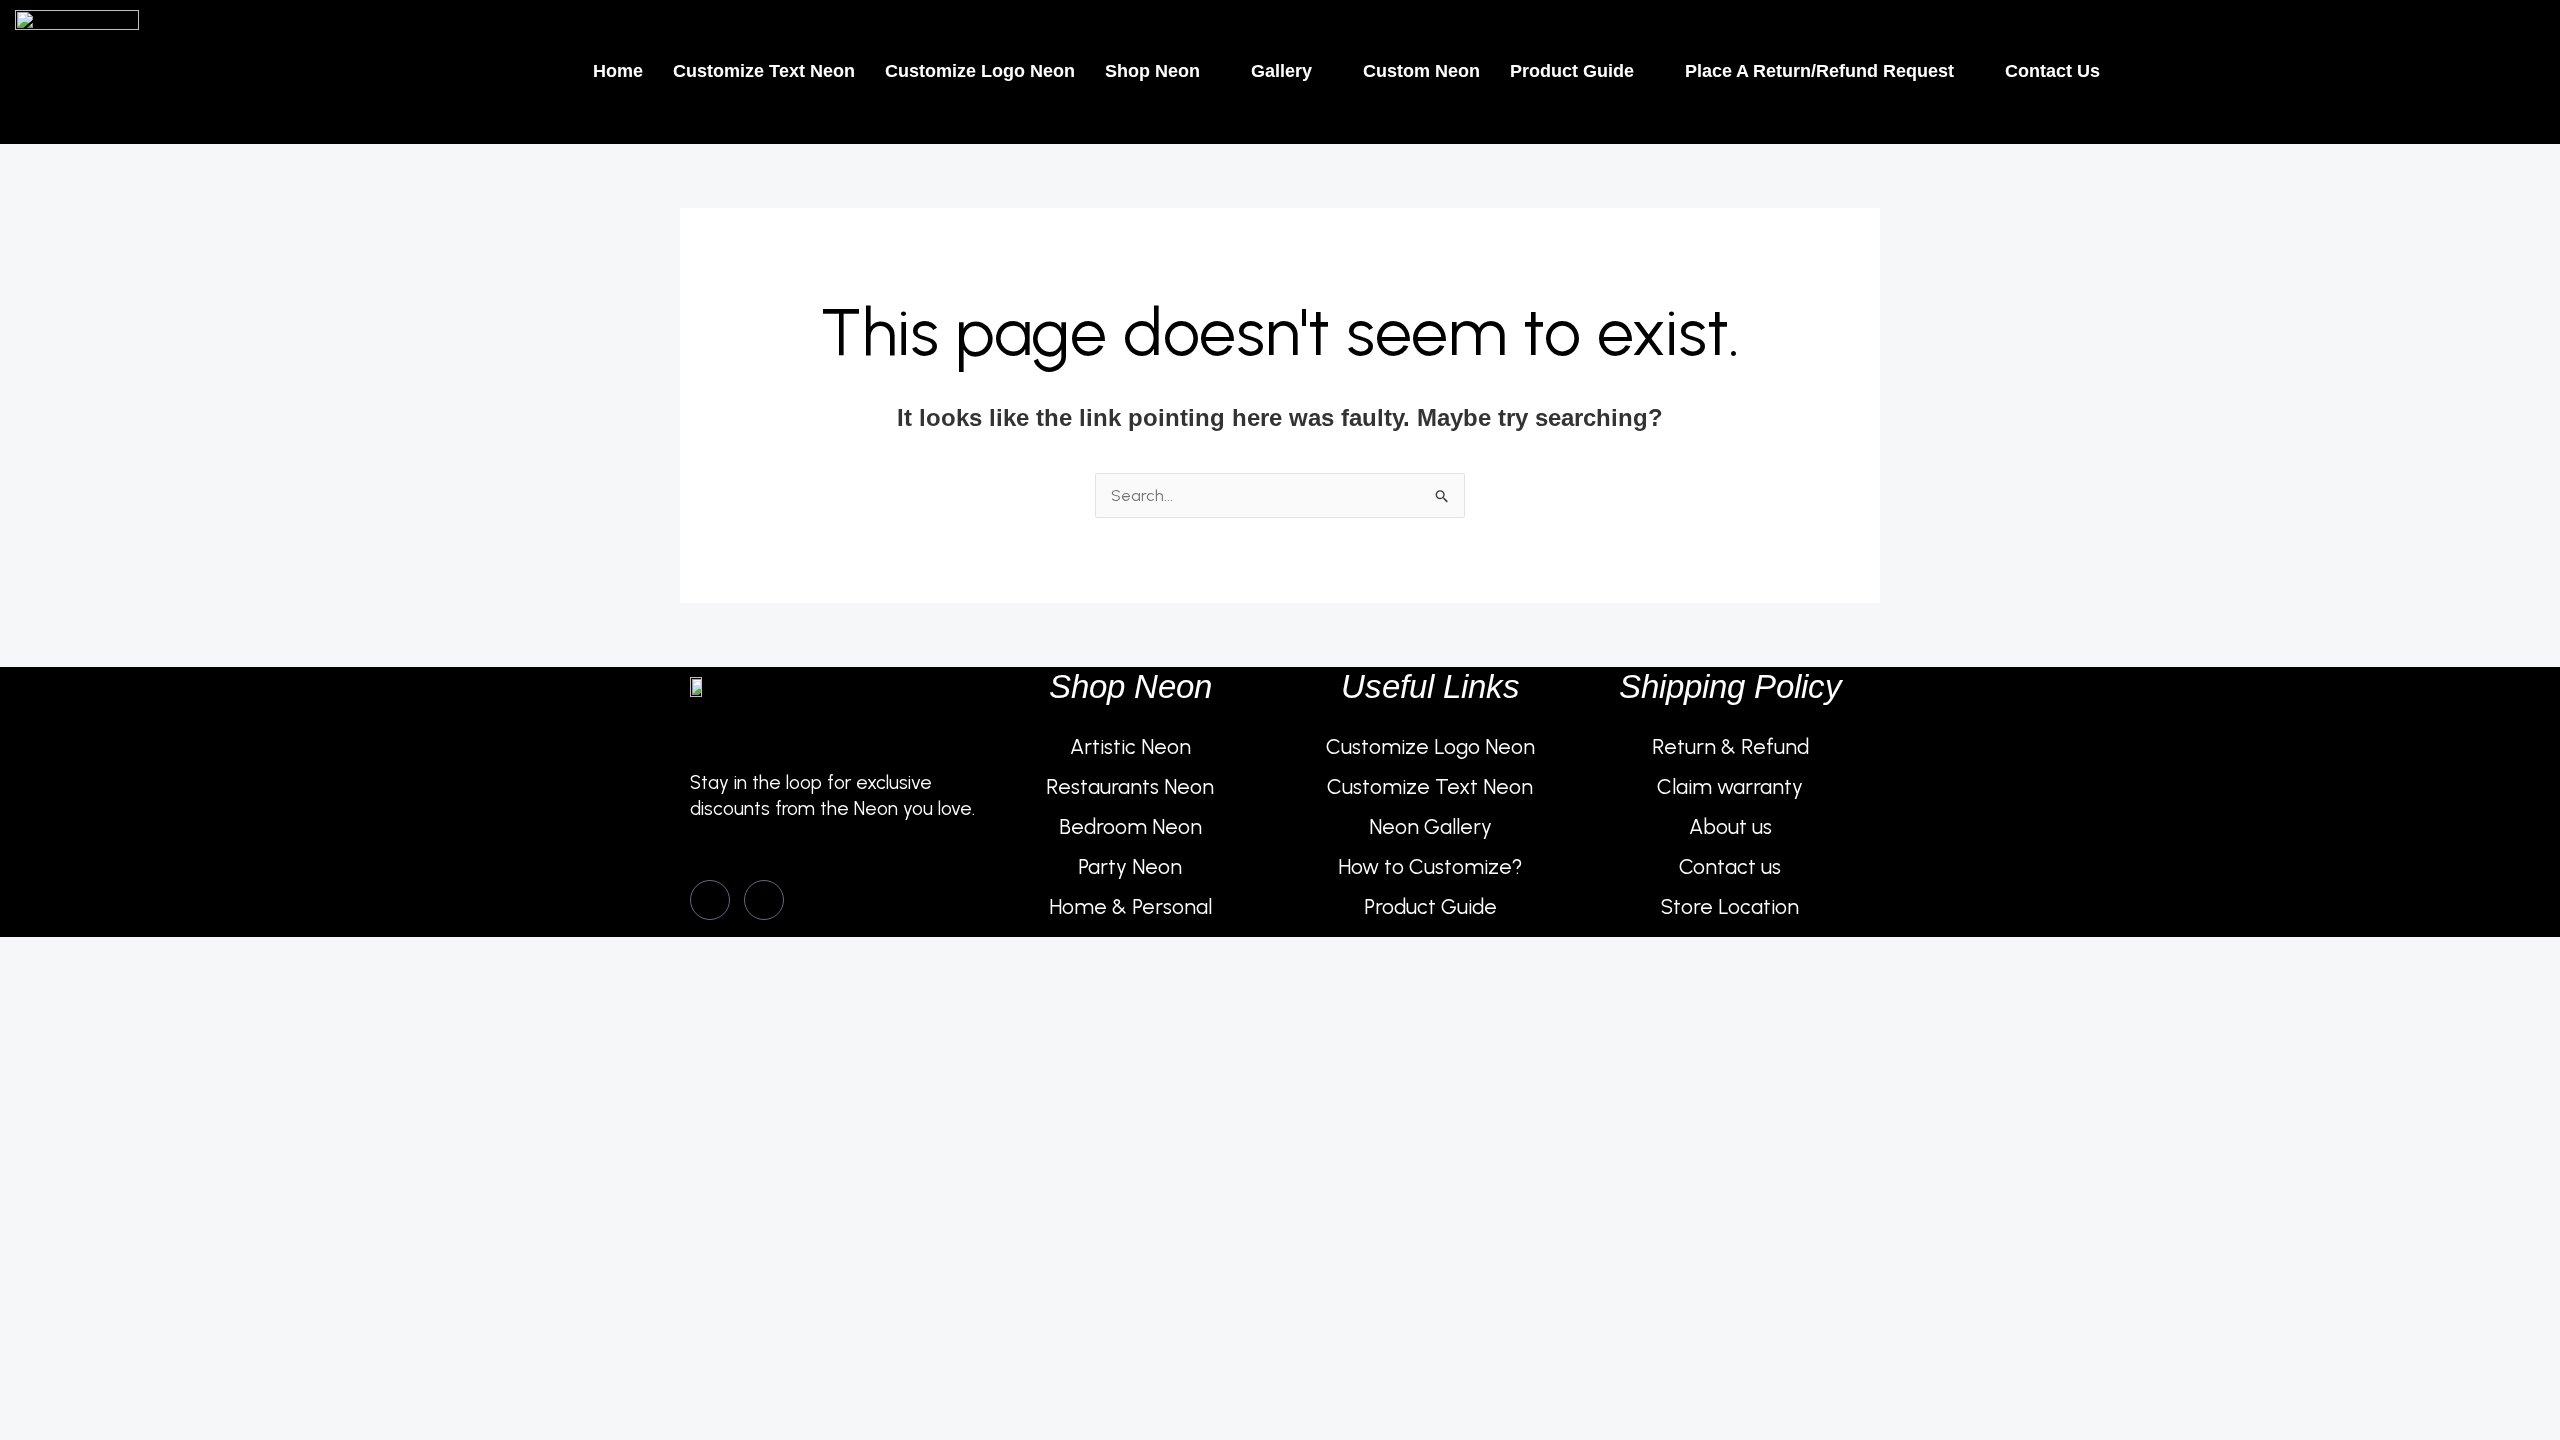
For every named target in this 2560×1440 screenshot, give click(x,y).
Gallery (1281, 71)
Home (618, 71)
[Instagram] (764, 900)
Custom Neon (1421, 71)
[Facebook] (710, 900)
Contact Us (2052, 71)
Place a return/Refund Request (1819, 71)
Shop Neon (1152, 71)
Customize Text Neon (764, 71)
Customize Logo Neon (980, 71)
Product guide (1572, 71)
